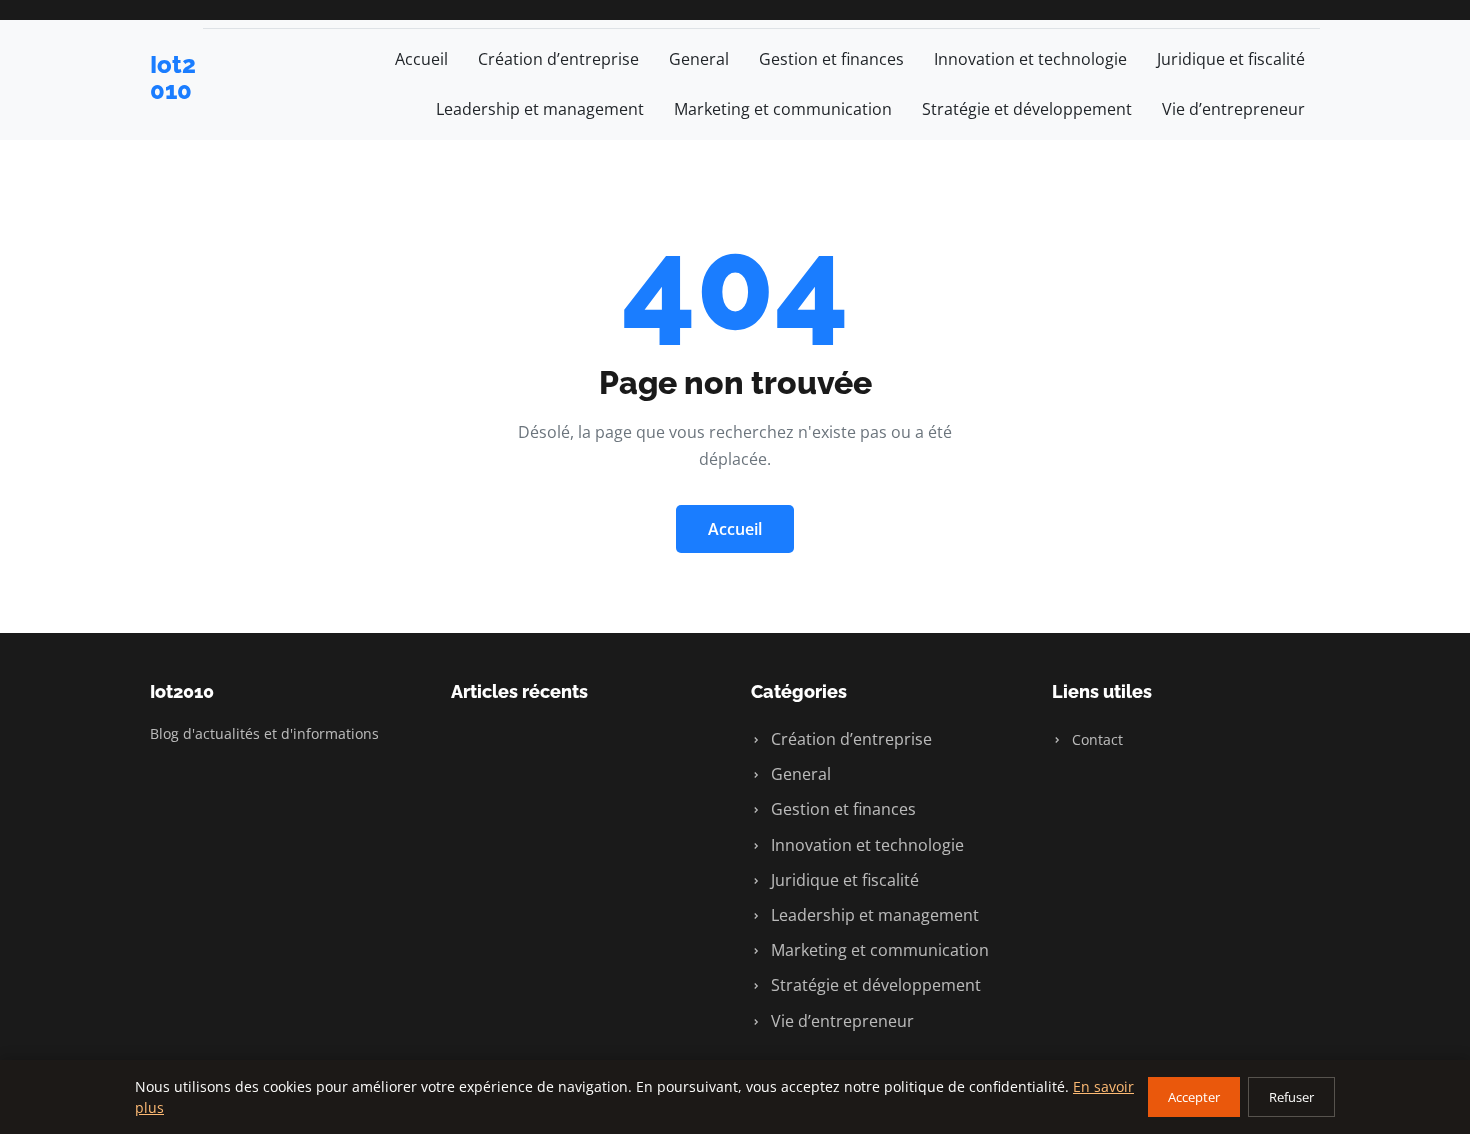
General (699, 59)
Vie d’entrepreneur (1233, 109)
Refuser (1291, 1097)
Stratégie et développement (1027, 109)
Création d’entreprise (558, 59)
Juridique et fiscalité (1231, 59)
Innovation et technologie (1030, 59)
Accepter (1194, 1097)
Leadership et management (540, 109)
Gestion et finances (831, 59)
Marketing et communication (783, 109)
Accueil (421, 59)
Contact (1095, 739)
